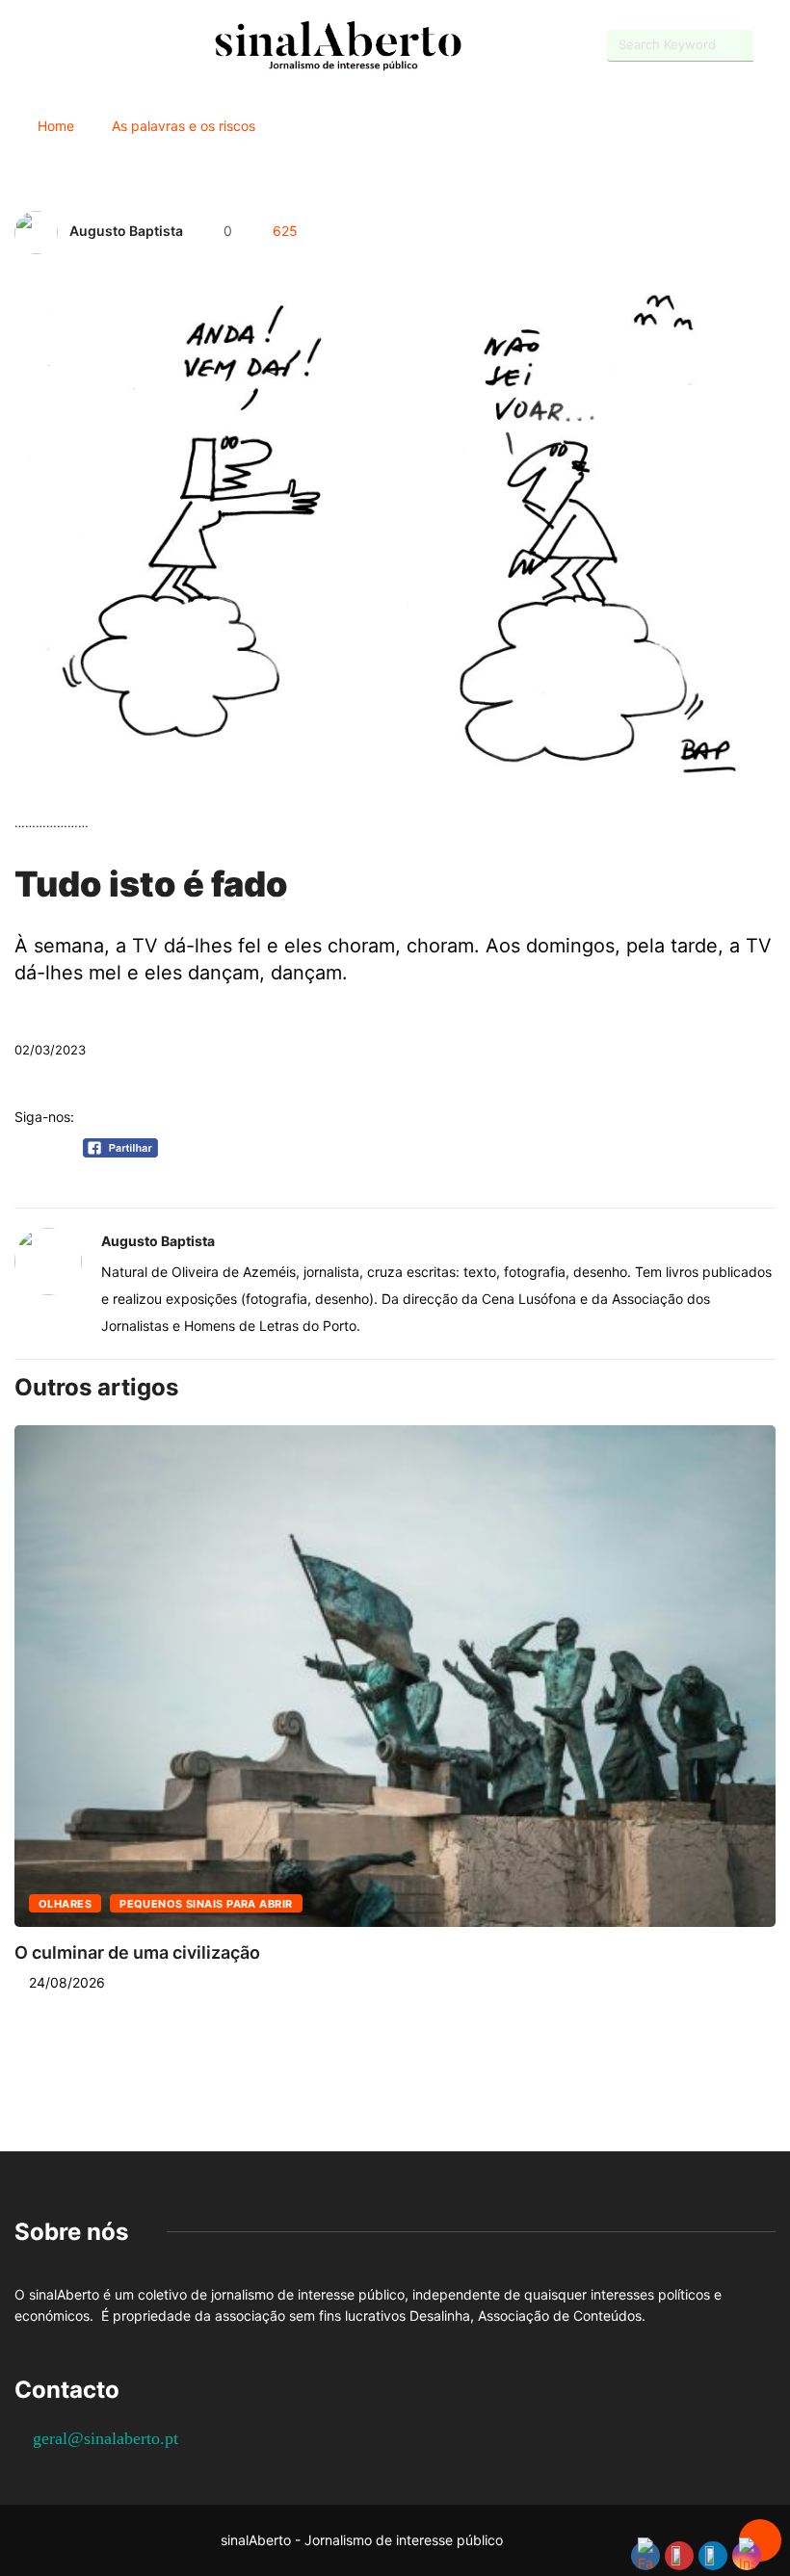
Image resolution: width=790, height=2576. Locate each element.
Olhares (65, 1904)
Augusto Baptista (126, 231)
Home (56, 126)
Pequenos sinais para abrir (206, 1904)
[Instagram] (87, 46)
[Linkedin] (121, 46)
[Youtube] (53, 46)
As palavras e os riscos (184, 126)
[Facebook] (20, 47)
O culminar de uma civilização (137, 1952)
